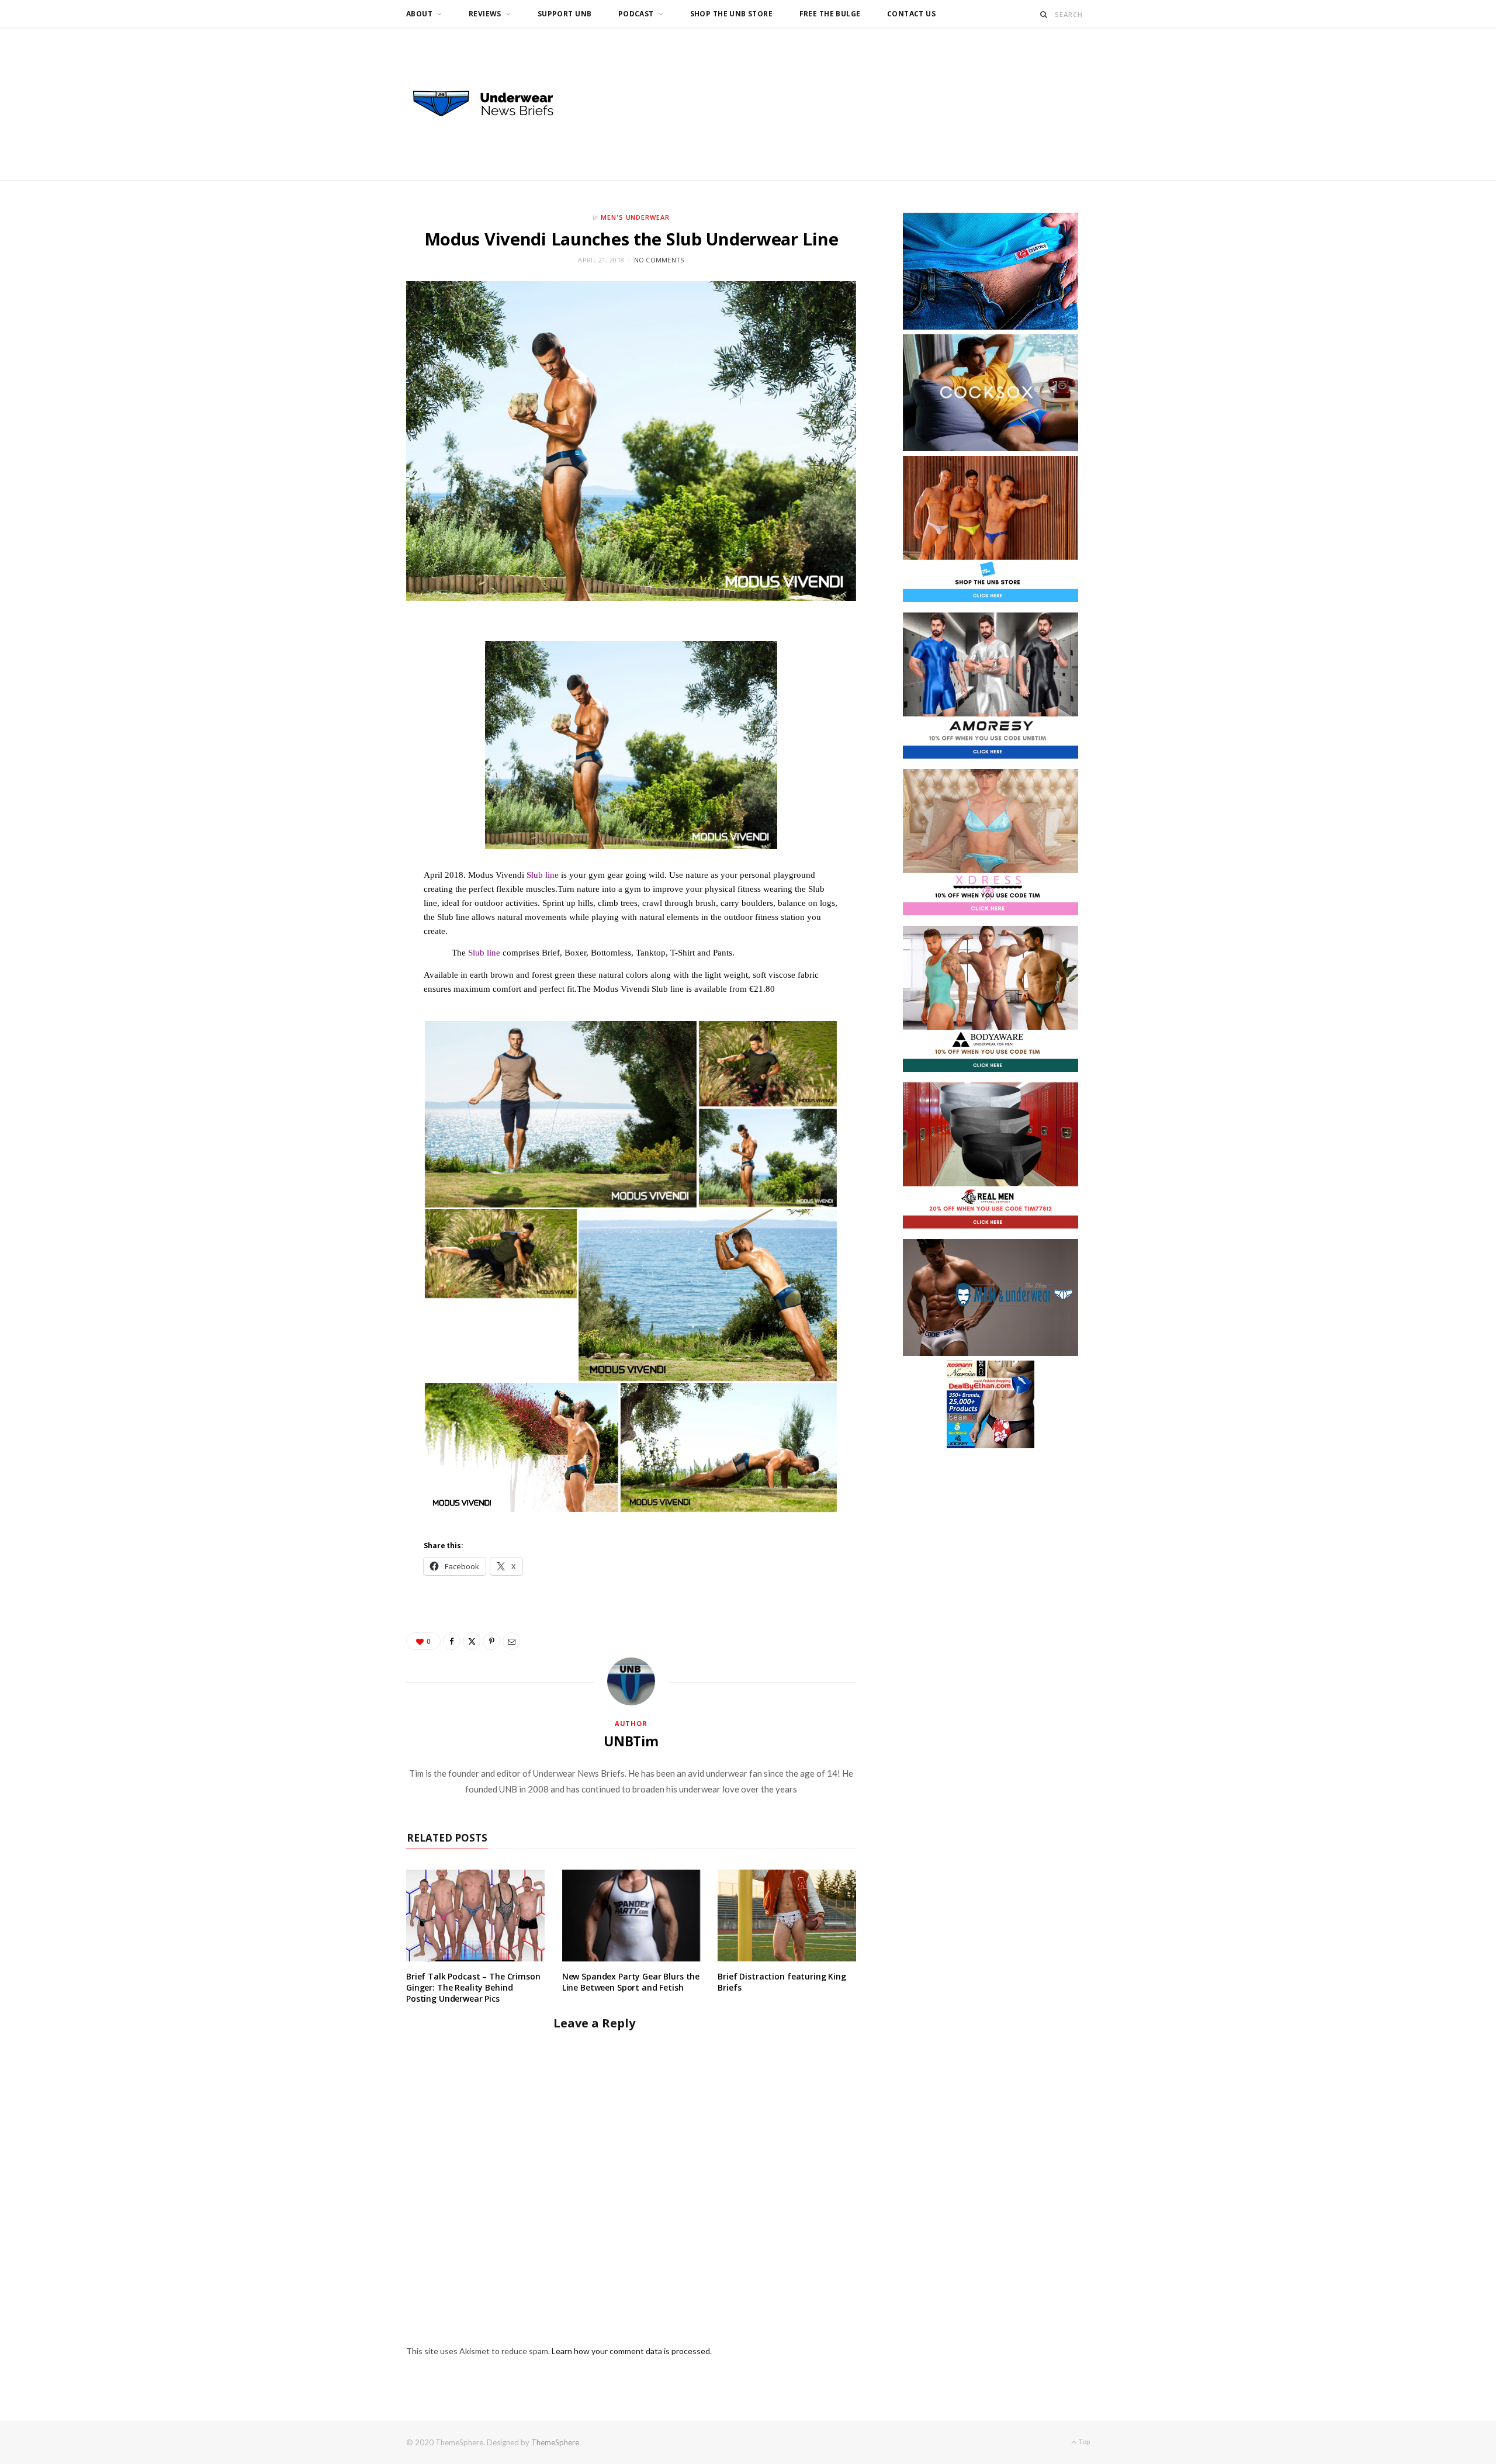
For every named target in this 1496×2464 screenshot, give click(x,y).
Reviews (485, 14)
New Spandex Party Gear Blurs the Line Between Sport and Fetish (631, 1982)
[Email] (511, 1641)
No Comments (659, 260)
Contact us (911, 14)
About (419, 14)
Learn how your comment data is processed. (632, 2351)
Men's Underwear (636, 217)
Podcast (636, 14)
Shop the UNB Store (732, 14)
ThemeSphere (555, 2442)
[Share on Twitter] (472, 1641)
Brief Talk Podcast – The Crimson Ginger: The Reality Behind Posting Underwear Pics (473, 1987)
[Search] (1044, 14)
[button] (561, 1114)
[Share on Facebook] (452, 1641)
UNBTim (631, 1741)
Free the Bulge (830, 14)
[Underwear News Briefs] (494, 104)
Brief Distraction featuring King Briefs (782, 1982)
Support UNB (565, 14)
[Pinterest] (491, 1641)
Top (1084, 2441)
